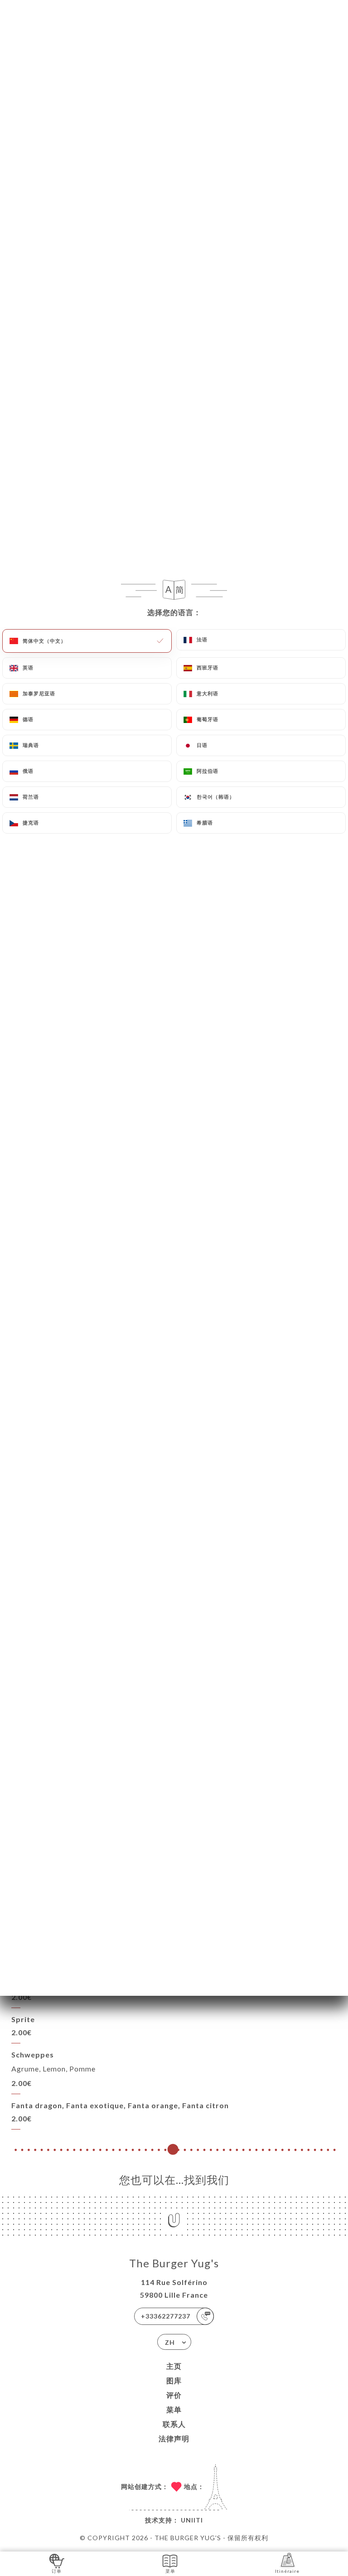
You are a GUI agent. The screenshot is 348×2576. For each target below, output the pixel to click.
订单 (57, 2571)
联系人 (174, 2424)
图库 (174, 2380)
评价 (174, 2395)
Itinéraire (287, 2571)
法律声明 (174, 2438)
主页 (174, 2366)
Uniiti (192, 2520)
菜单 (174, 2409)
